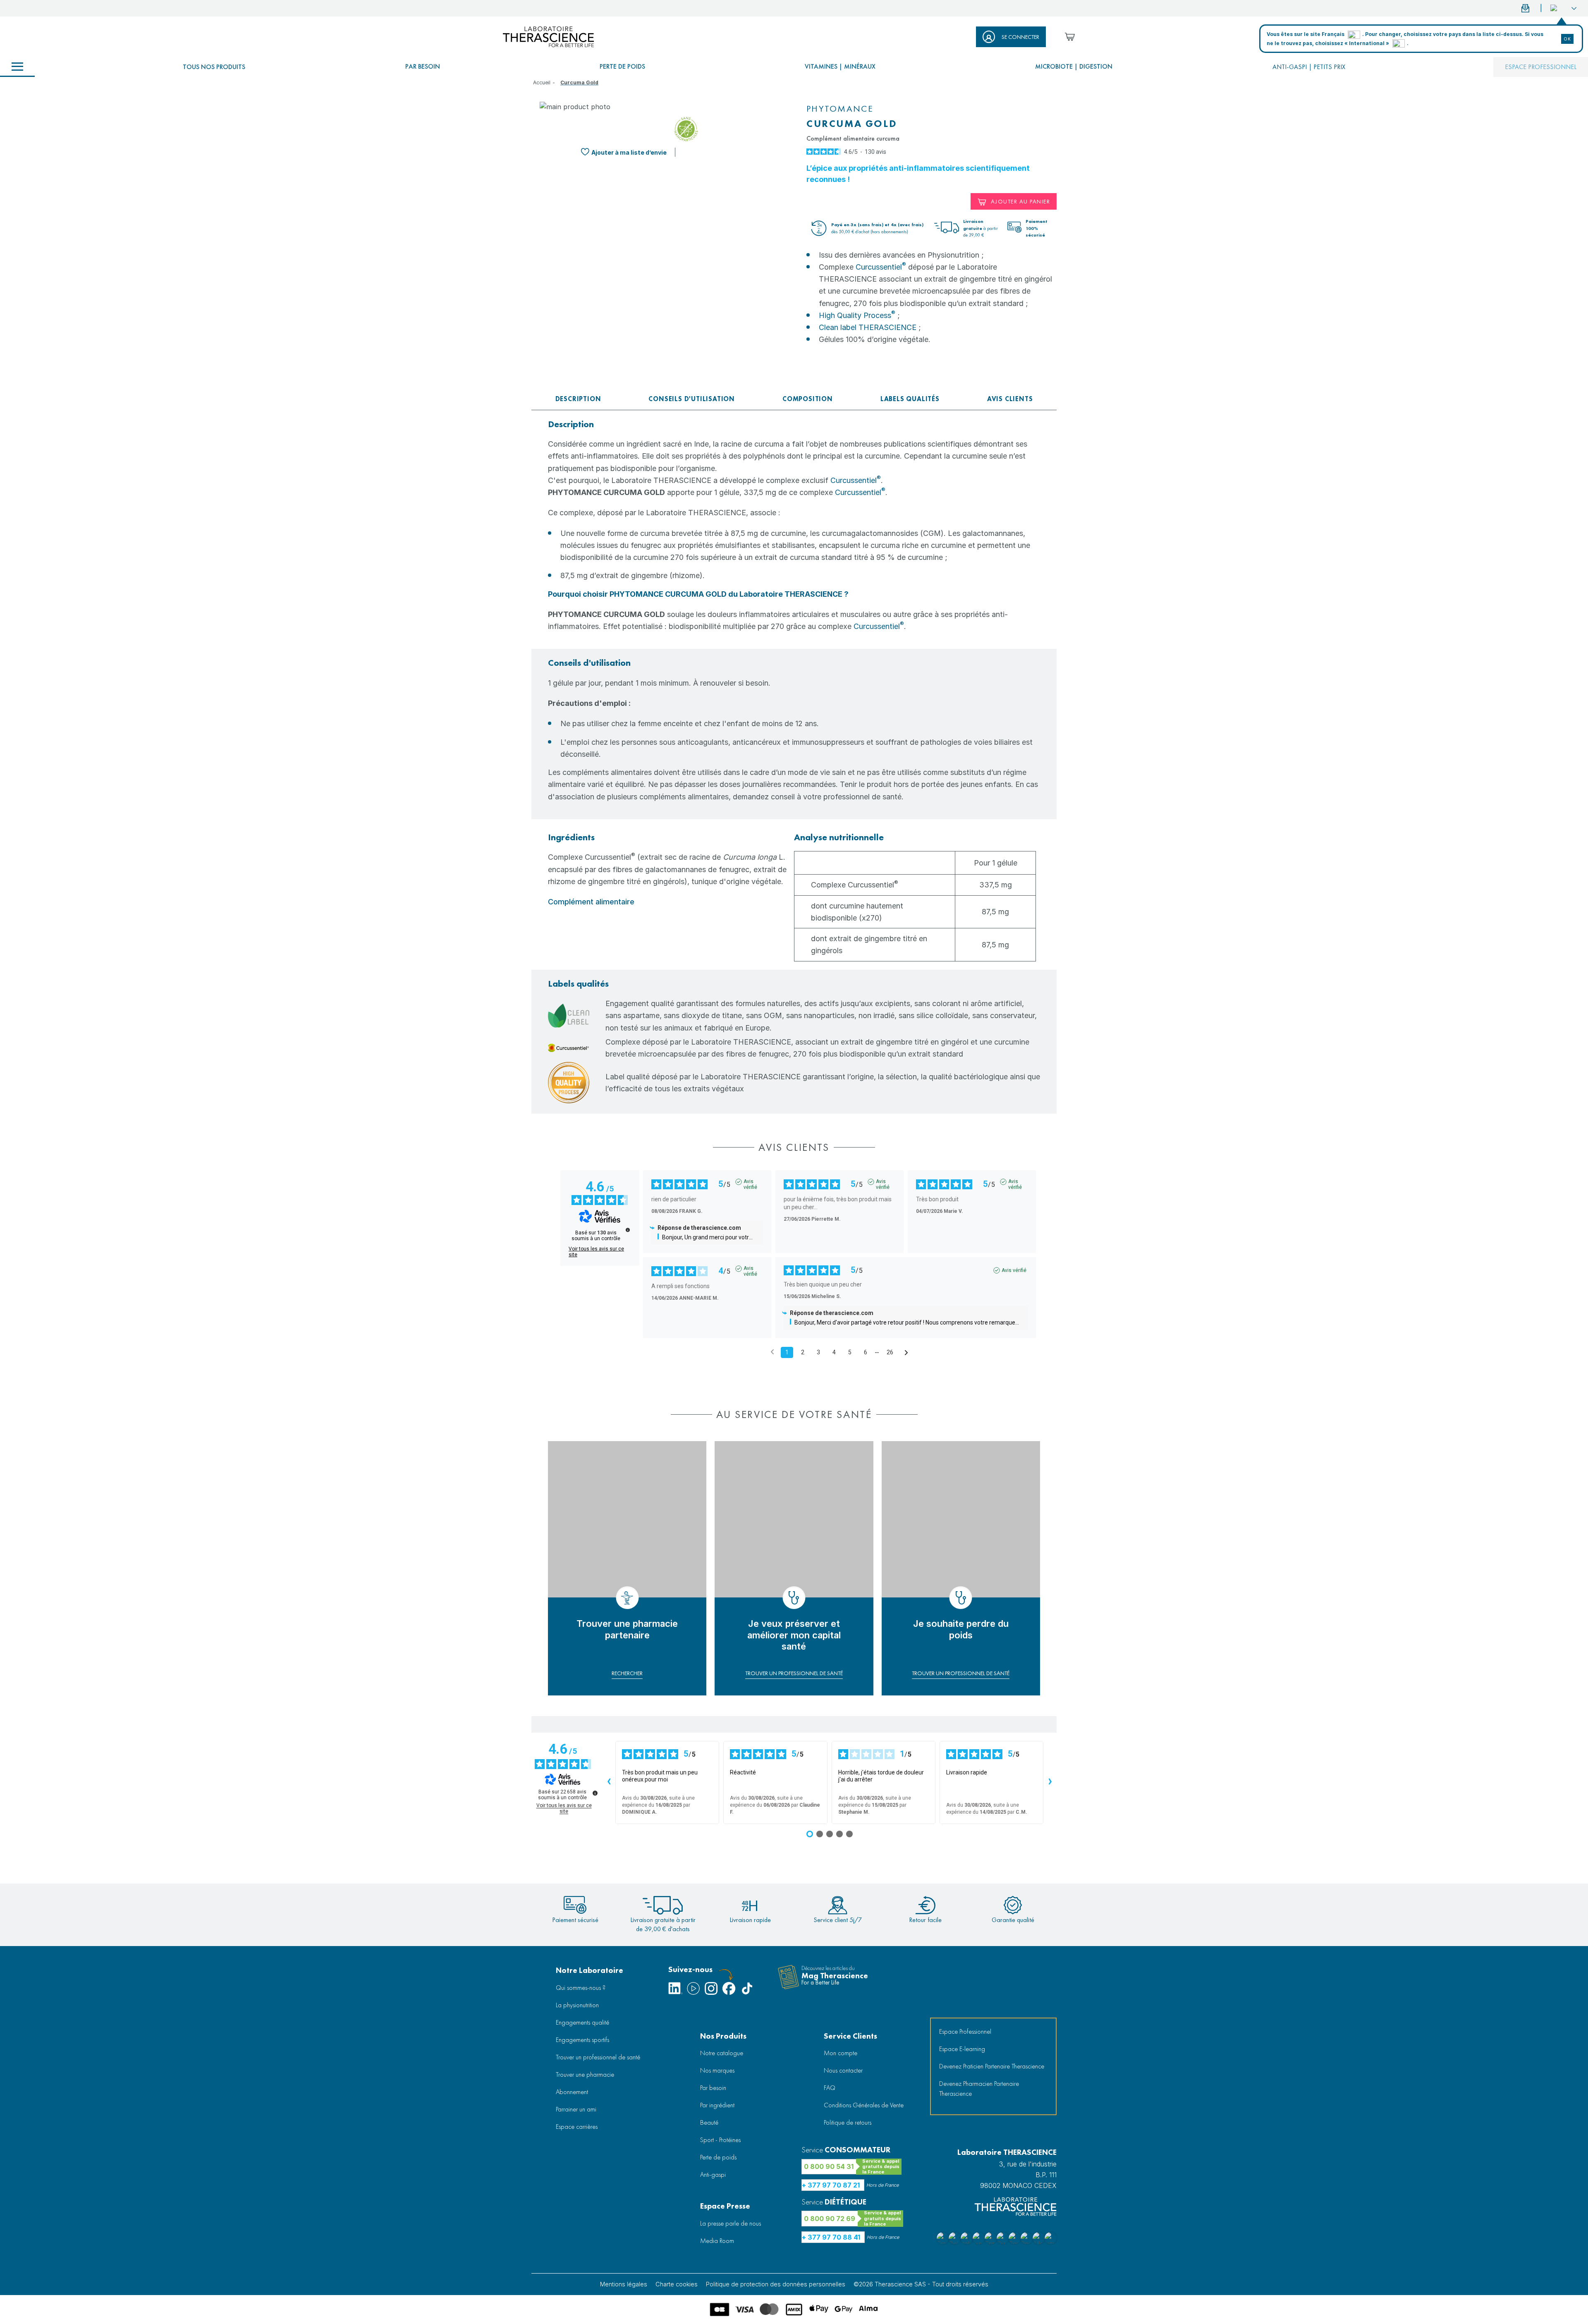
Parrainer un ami (576, 2109)
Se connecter (1020, 37)
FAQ (830, 2088)
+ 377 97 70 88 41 (831, 2237)
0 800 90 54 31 (829, 2166)
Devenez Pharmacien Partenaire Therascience (979, 2088)
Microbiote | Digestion (1074, 66)
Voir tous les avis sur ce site (596, 1252)
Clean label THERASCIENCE (868, 327)
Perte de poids (622, 66)
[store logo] (548, 37)
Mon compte (841, 2053)
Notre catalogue (722, 2053)
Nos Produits (723, 2036)
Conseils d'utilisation (692, 399)
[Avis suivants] (906, 1353)
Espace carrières (577, 2127)
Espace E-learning (962, 2049)
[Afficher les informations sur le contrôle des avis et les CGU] (595, 1793)
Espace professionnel (1541, 67)
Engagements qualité (582, 2022)
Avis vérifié (750, 1182)
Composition (808, 399)
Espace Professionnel (965, 2031)
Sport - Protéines (720, 2140)
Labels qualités (910, 399)
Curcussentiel (881, 267)
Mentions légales (624, 2284)
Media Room (717, 2241)
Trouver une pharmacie (585, 2074)
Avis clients (1010, 399)
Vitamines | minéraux (840, 66)
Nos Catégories (17, 67)
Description (578, 399)
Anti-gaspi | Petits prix (1309, 67)
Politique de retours (848, 2122)
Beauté (709, 2122)
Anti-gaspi (713, 2175)
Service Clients (850, 2036)
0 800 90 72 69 (830, 2219)
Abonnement (572, 2092)
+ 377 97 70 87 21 (831, 2185)
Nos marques (717, 2070)
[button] (1563, 8)
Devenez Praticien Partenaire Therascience (992, 2066)
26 (890, 1352)
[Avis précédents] (772, 1352)
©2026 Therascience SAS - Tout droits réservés (921, 2284)
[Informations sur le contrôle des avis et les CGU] (628, 1230)
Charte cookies (677, 2284)
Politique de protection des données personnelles (776, 2284)
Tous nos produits (214, 67)
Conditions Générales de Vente (864, 2105)
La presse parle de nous (731, 2223)
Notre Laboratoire (590, 1970)
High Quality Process (857, 315)
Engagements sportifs (582, 2040)
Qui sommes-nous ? (581, 1988)
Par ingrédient (717, 2105)
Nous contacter (843, 2070)
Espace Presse (725, 2206)
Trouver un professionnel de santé (598, 2057)
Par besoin (423, 66)
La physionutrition (577, 2005)
